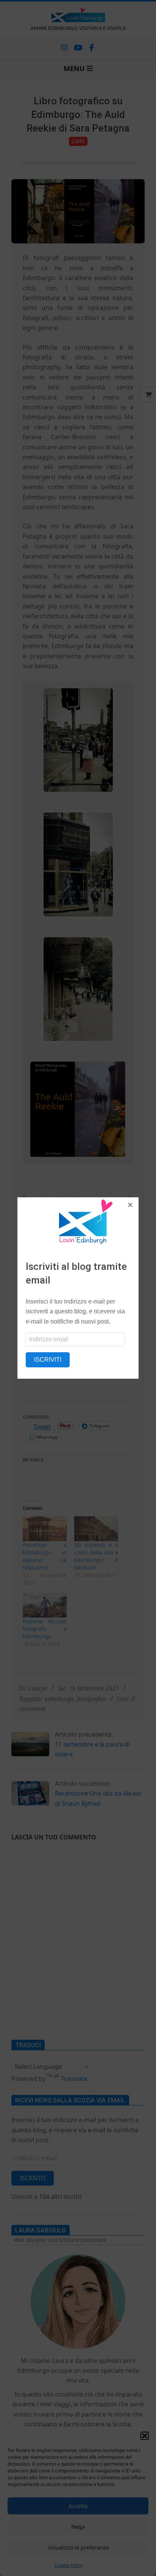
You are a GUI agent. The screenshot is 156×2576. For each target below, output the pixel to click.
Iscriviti (48, 1360)
